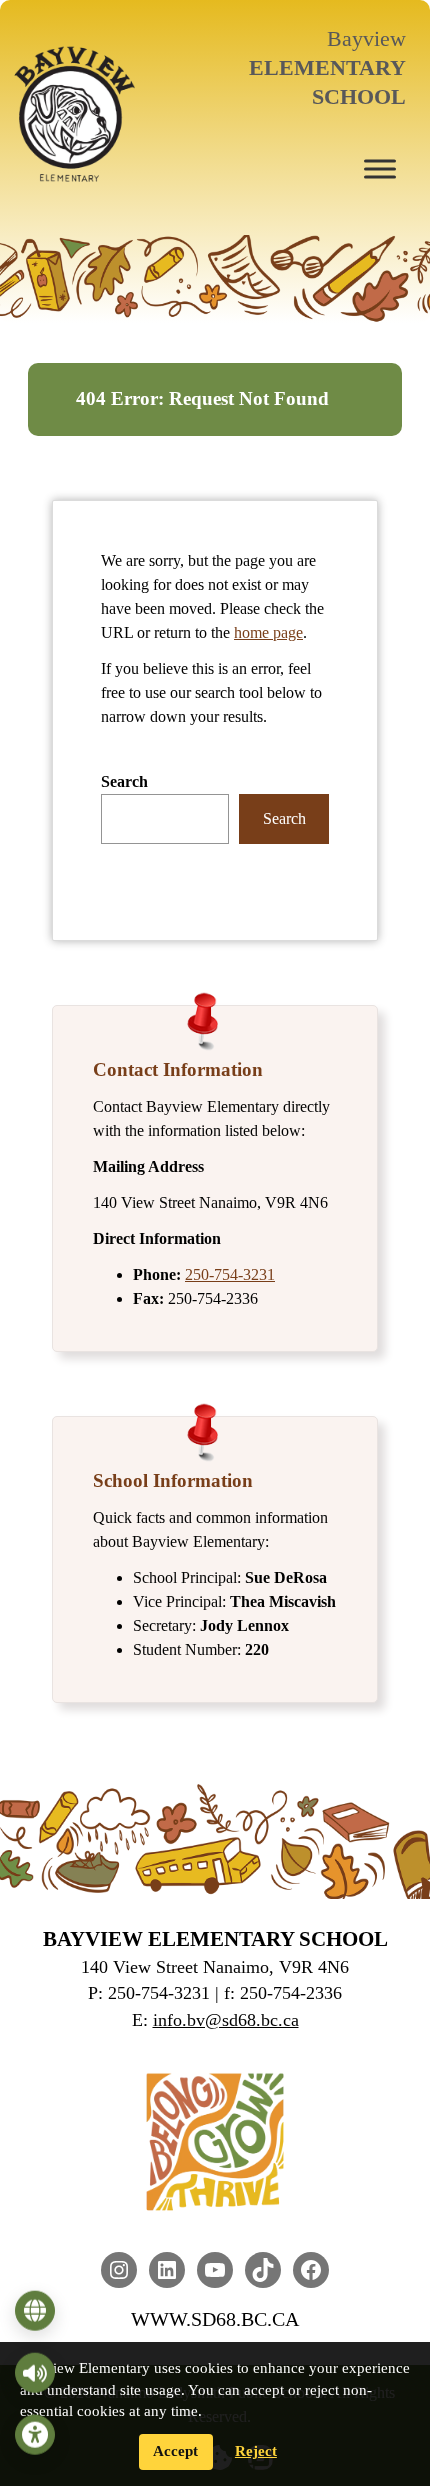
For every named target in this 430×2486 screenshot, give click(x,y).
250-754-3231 (230, 1274)
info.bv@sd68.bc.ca (226, 2020)
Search (124, 781)
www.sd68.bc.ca (215, 2319)
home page (268, 632)
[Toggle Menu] (380, 168)
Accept (175, 2451)
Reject (256, 2451)
